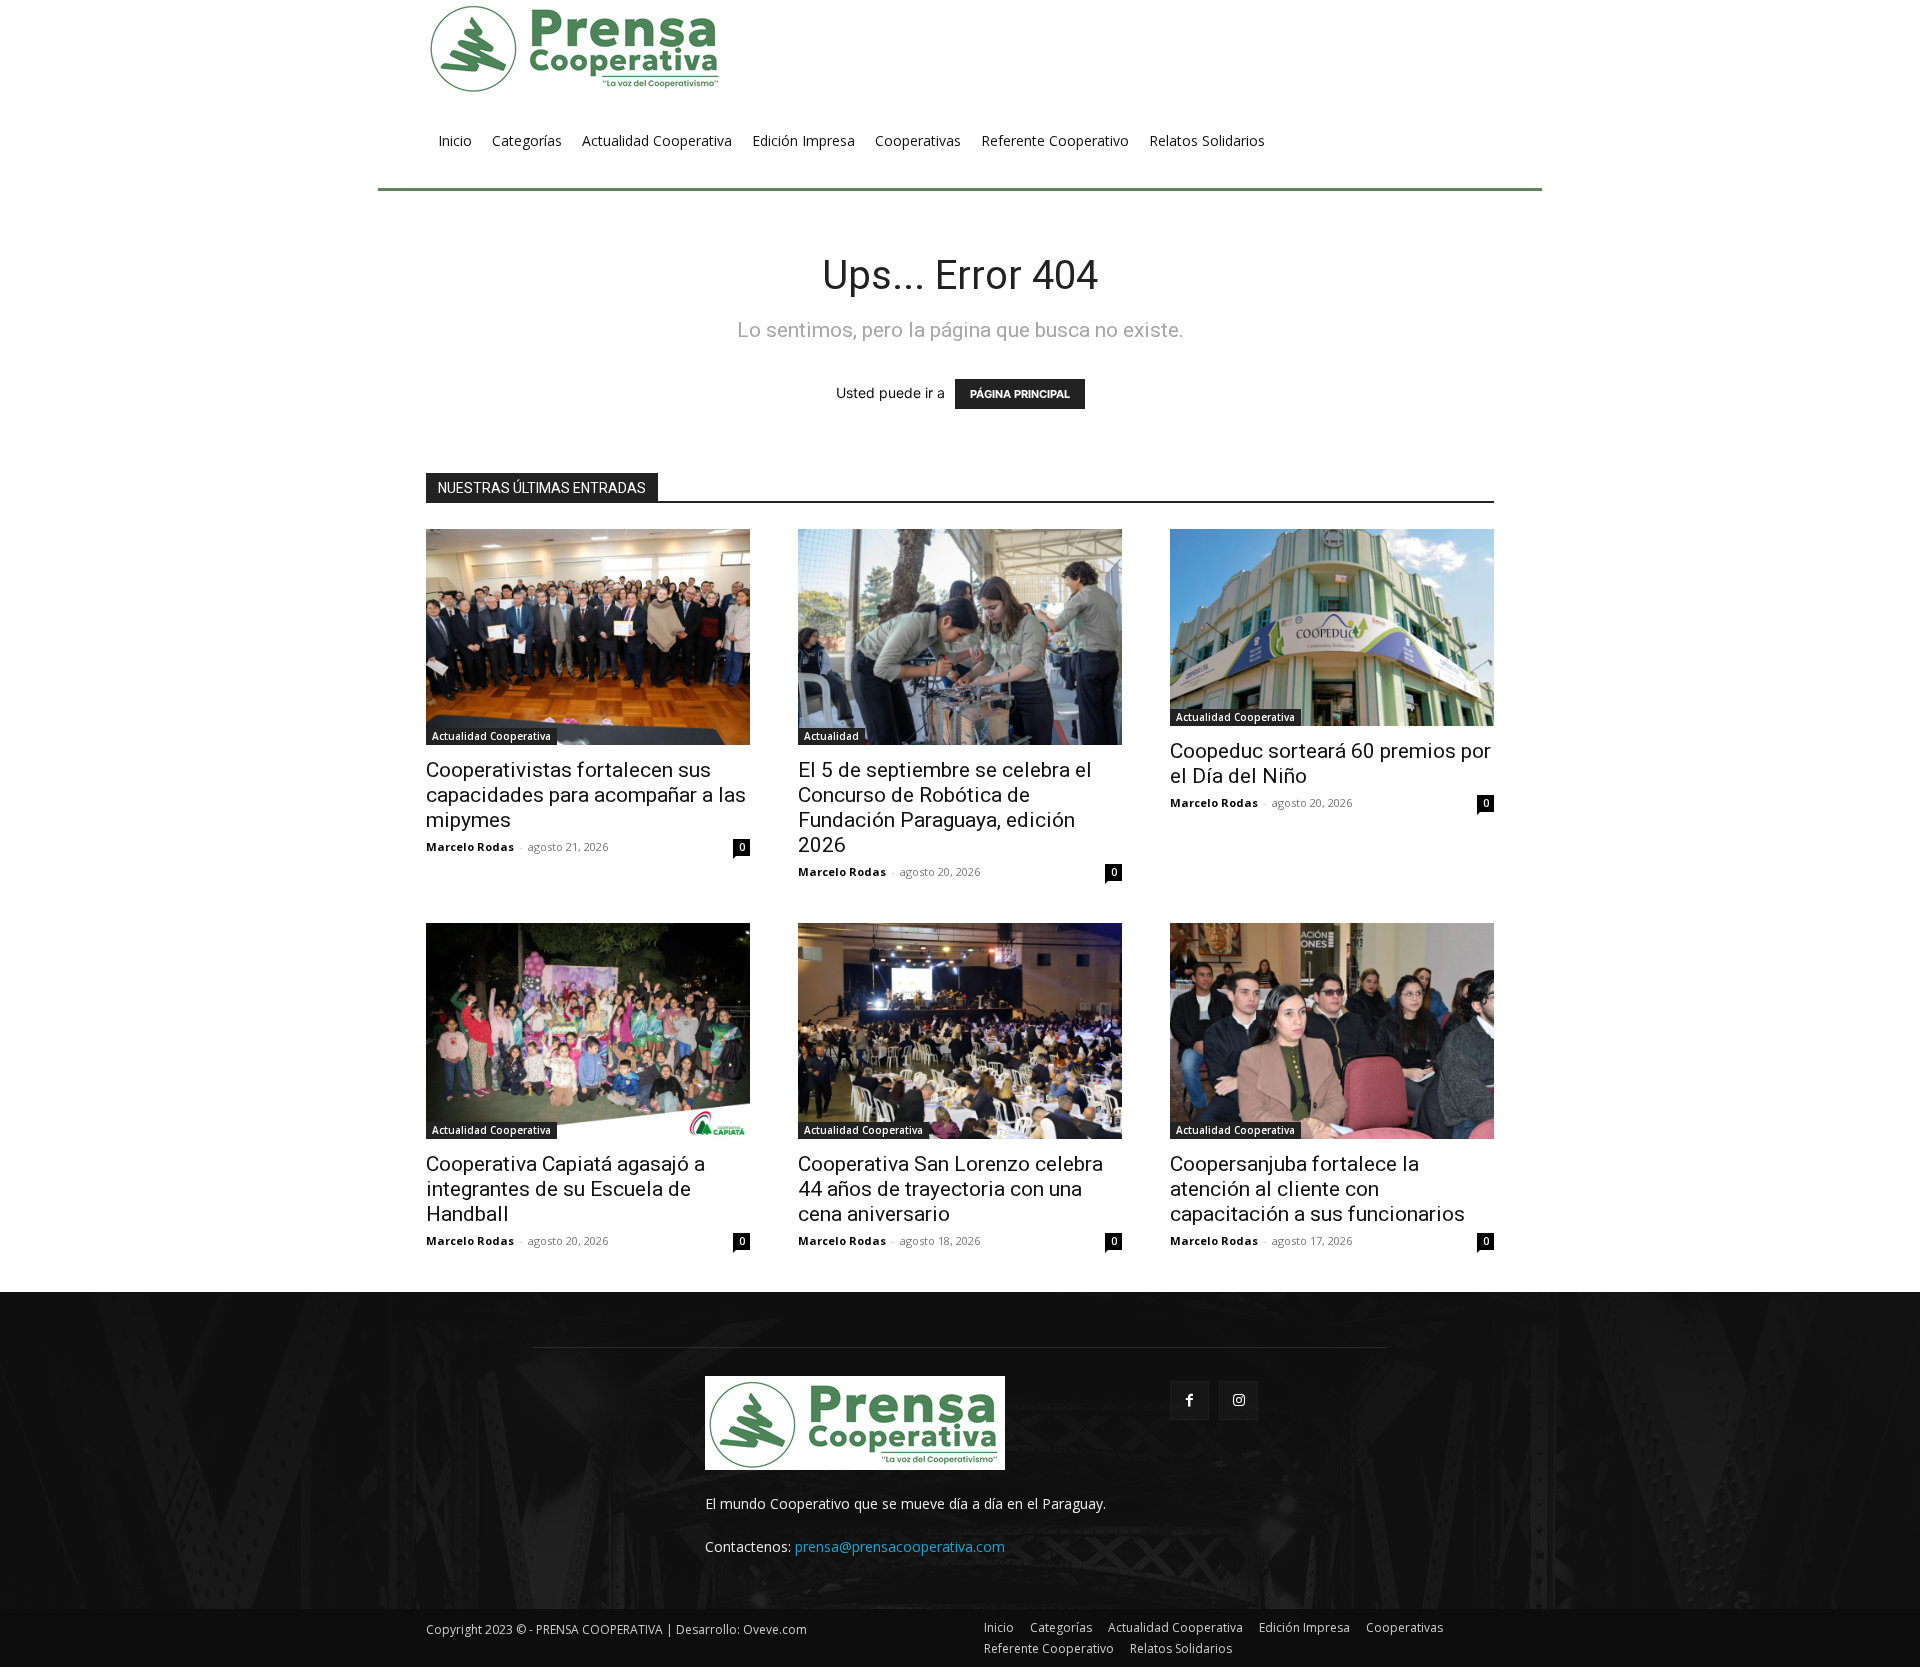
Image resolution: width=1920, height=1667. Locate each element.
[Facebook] (1189, 1400)
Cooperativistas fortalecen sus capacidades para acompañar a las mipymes (586, 795)
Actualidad (831, 736)
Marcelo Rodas (470, 846)
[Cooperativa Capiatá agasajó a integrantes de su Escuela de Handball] (588, 1031)
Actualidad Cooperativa (491, 736)
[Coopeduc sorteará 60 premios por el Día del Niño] (1332, 627)
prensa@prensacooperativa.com (900, 1546)
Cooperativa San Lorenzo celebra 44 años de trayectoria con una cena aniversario (950, 1189)
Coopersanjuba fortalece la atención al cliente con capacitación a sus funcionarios (1317, 1189)
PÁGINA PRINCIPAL (1020, 394)
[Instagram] (1238, 1400)
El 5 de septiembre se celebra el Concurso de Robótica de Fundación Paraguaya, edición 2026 (945, 807)
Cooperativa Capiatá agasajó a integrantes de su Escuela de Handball (565, 1189)
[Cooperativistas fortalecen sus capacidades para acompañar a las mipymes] (588, 637)
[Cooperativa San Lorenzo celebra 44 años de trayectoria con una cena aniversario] (960, 1031)
